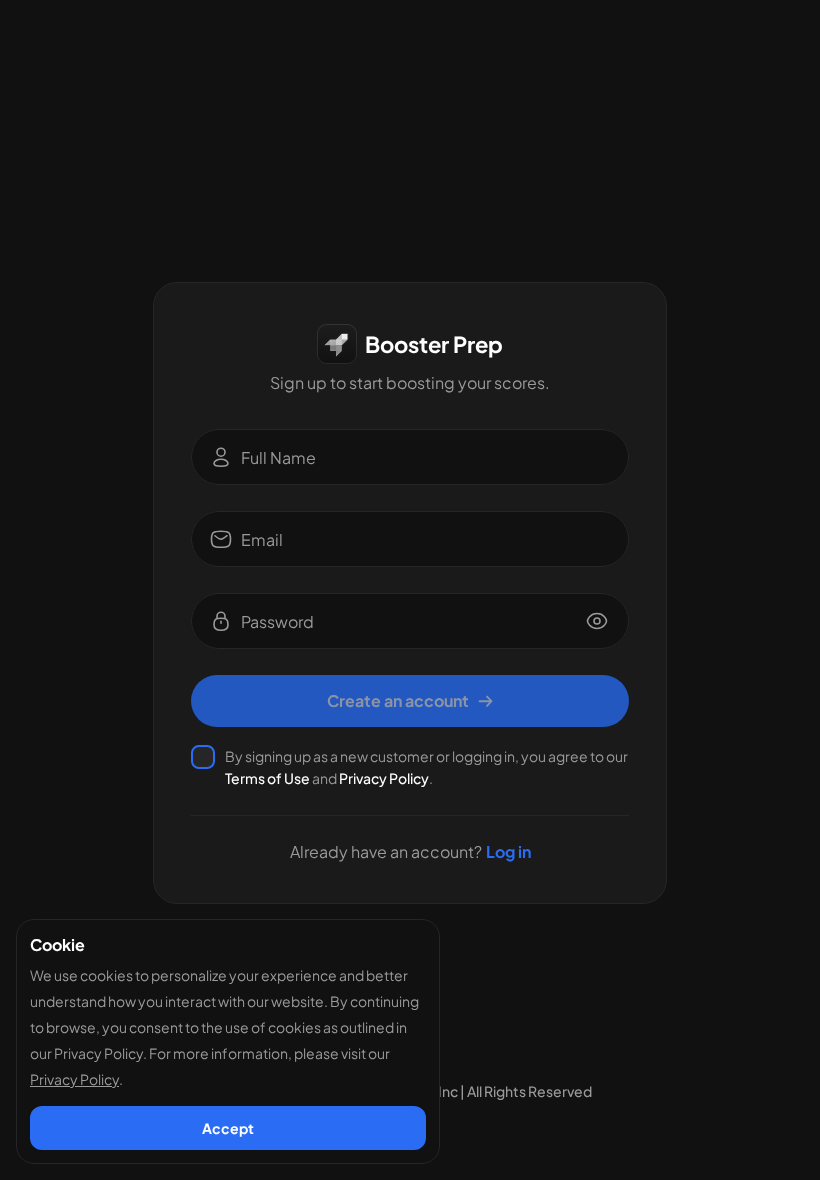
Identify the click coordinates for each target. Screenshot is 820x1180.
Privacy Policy (384, 778)
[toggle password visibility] (597, 621)
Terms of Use (267, 778)
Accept (228, 1128)
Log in (508, 852)
